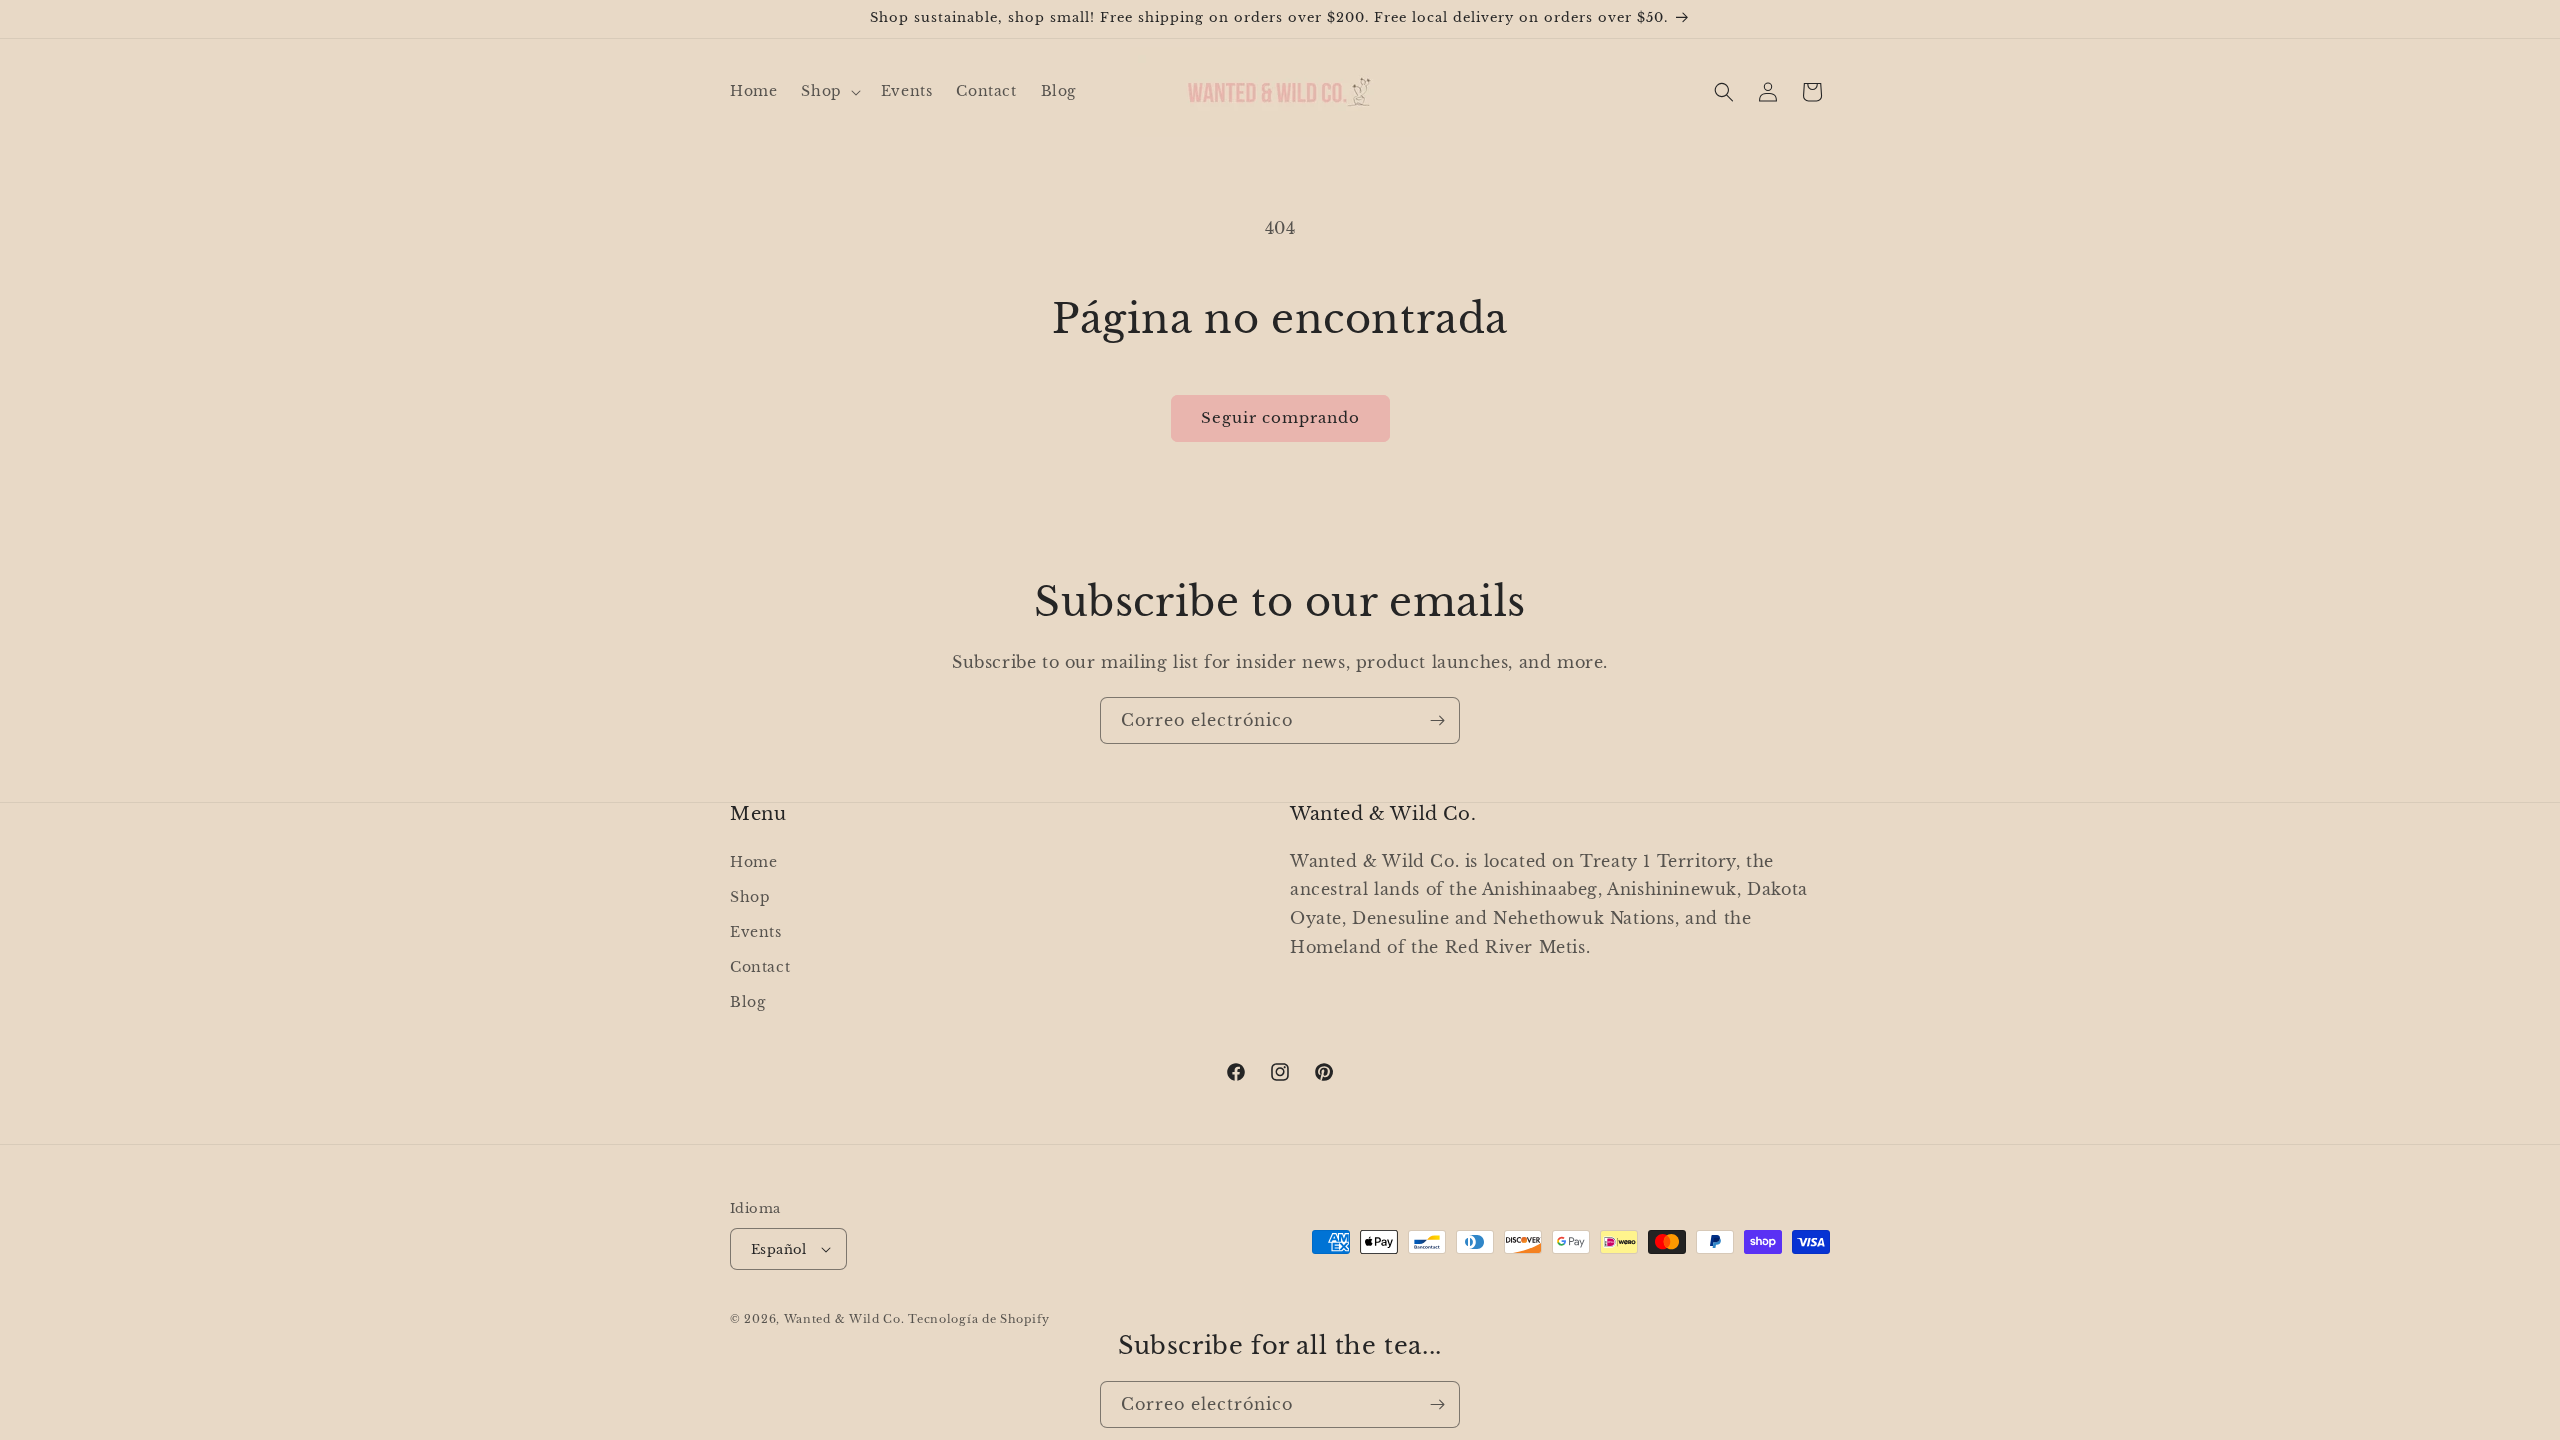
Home (753, 861)
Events (756, 931)
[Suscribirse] (1437, 720)
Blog (747, 1002)
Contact (760, 967)
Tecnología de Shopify (979, 1319)
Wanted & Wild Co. (844, 1319)
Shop (750, 896)
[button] (828, 91)
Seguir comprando (1280, 417)
